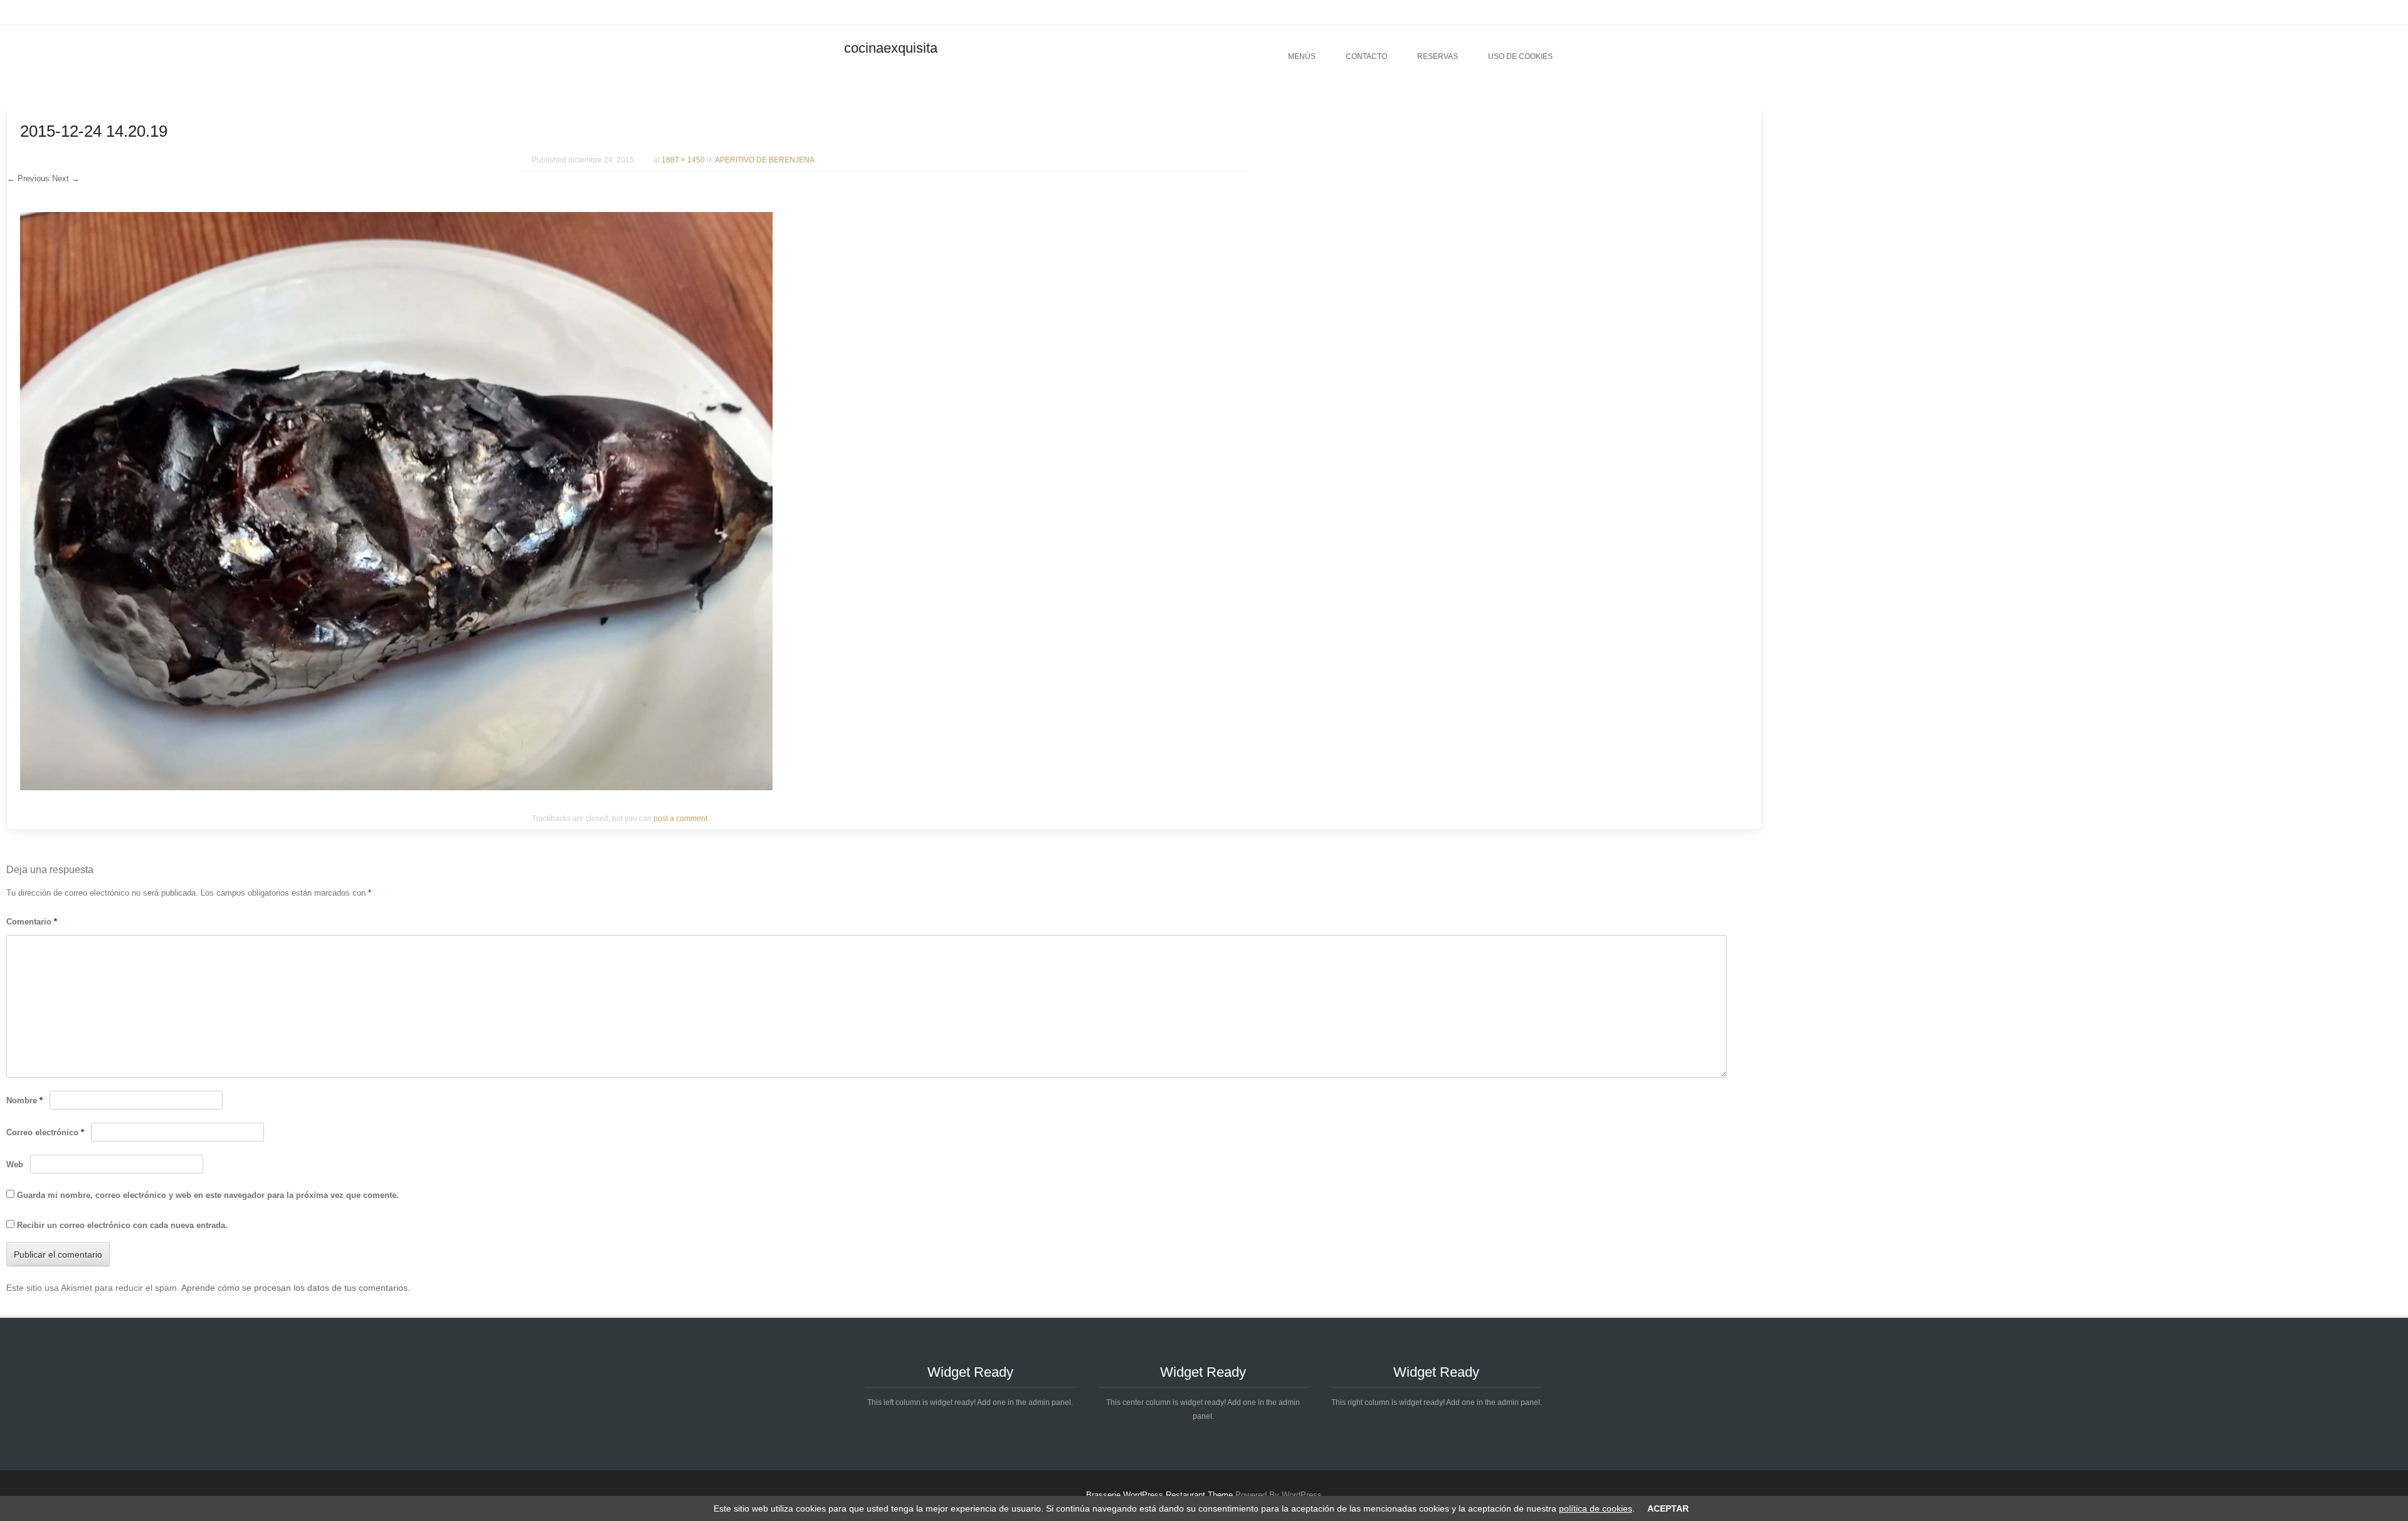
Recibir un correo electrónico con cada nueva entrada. (122, 1225)
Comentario (32, 922)
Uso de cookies (1520, 56)
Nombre (24, 1100)
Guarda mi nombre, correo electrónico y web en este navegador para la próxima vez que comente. (208, 1195)
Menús (1302, 56)
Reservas (1438, 56)
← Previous (28, 178)
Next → (66, 178)
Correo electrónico (45, 1132)
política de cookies (1596, 1508)
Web (15, 1164)
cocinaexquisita (891, 48)
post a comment (680, 819)
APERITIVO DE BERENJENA (765, 160)
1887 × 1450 (683, 160)
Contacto (1366, 56)
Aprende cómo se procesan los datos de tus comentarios (294, 1288)
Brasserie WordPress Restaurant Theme (1159, 1495)
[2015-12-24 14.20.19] (396, 787)
